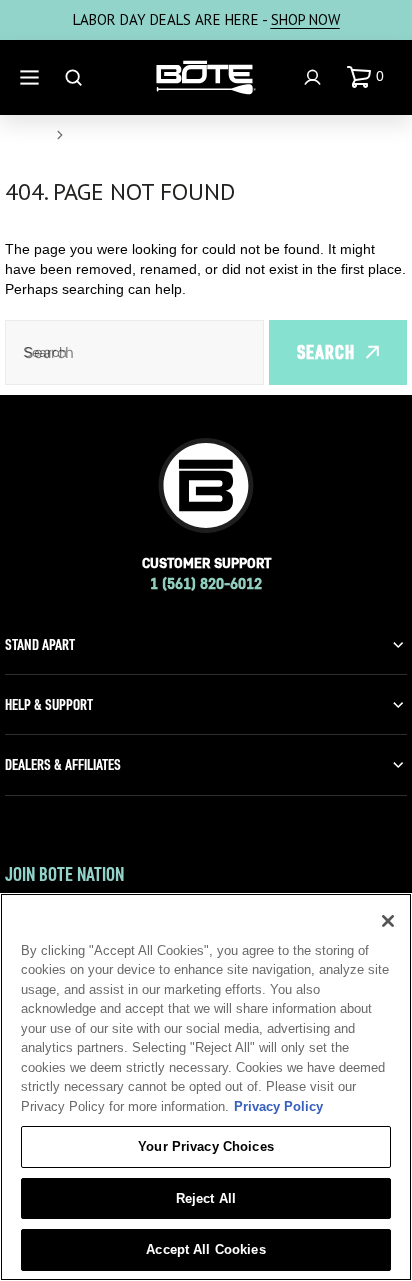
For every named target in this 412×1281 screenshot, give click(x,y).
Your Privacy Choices (206, 1146)
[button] (369, 77)
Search (326, 352)
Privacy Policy (278, 1106)
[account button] (315, 77)
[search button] (76, 77)
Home (26, 135)
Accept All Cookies (205, 1249)
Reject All (206, 1198)
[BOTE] (206, 78)
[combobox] (134, 352)
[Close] (388, 921)
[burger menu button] (32, 77)
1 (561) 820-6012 (206, 583)
